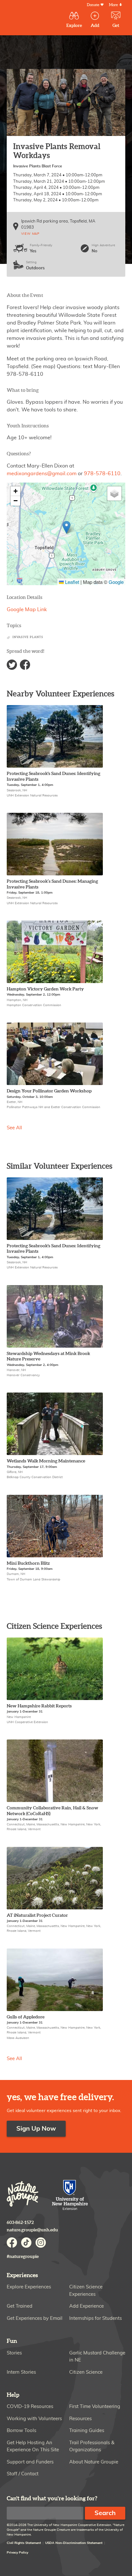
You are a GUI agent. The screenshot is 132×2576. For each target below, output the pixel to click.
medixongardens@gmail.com (42, 474)
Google (116, 582)
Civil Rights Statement (24, 2543)
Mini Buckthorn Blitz (28, 1563)
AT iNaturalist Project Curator (37, 1915)
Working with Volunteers (34, 2419)
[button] (66, 527)
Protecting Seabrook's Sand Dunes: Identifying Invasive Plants (54, 776)
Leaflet (71, 582)
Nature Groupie (23, 2194)
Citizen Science (86, 2372)
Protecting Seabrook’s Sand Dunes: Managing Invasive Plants (52, 884)
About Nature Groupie (94, 2462)
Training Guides (87, 2431)
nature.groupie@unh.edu (32, 2230)
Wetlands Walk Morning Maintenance (46, 1461)
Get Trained (20, 2306)
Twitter (12, 665)
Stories (14, 2353)
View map (30, 234)
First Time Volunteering (95, 2407)
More (113, 5)
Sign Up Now (36, 2129)
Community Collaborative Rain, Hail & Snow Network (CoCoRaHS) (53, 1811)
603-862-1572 (20, 2222)
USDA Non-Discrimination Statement (74, 2543)
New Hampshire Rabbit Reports (39, 1706)
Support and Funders (30, 2462)
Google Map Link (27, 610)
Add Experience (87, 2306)
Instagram (41, 2243)
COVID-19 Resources (30, 2407)
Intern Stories (21, 2372)
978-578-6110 (102, 474)
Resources (80, 2419)
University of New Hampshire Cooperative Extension (70, 2196)
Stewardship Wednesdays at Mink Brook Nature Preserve (48, 1356)
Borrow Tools (21, 2431)
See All (14, 1128)
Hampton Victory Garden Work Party (45, 989)
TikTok (26, 2243)
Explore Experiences (29, 2287)
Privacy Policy (17, 2553)
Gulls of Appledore (26, 2017)
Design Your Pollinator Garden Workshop (49, 1091)
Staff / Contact (23, 2474)
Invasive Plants (28, 637)
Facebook (25, 665)
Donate (93, 5)
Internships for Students (95, 2318)
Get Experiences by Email (35, 2318)
